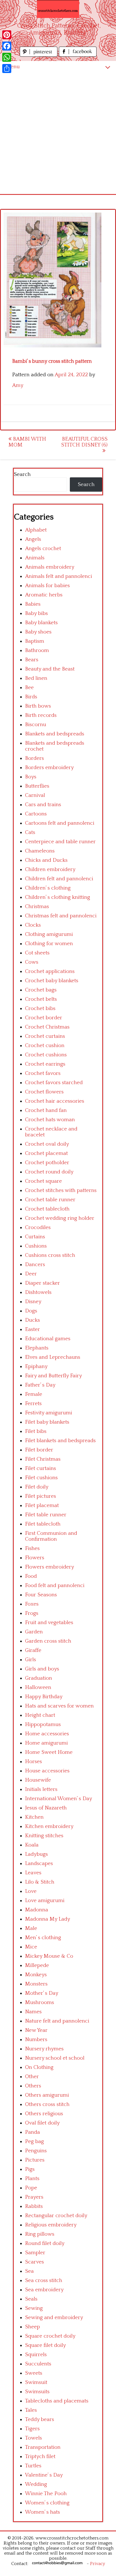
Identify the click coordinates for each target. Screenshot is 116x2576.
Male (31, 1928)
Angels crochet (43, 549)
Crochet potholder (47, 1163)
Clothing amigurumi (49, 934)
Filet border (39, 1450)
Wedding (36, 2484)
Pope (31, 2188)
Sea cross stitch (44, 2280)
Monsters (36, 1984)
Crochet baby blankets (52, 981)
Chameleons (40, 851)
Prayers (34, 2197)
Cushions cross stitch (50, 1255)
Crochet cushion (45, 1046)
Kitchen (34, 1817)
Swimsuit (36, 2382)
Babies (33, 604)
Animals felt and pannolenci (59, 576)
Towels (34, 2438)
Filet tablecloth (43, 1524)
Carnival (35, 795)
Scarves (34, 2262)
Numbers (36, 2040)
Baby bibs (36, 613)
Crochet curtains (45, 1036)
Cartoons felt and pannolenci (60, 823)
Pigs (30, 2169)
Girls (31, 1660)
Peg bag (34, 2141)
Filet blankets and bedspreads (60, 1441)
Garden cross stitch (48, 1641)
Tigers (32, 2429)
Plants (32, 2179)
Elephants (37, 1348)
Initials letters (41, 1789)
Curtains (35, 1237)
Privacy (98, 2564)
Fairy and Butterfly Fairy (53, 1376)
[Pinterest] (7, 35)
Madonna (37, 1910)
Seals (31, 2299)
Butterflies (37, 786)
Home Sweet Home (49, 1752)
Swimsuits (37, 2392)
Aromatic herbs (44, 595)
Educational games (48, 1339)
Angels (33, 539)
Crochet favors (43, 1073)
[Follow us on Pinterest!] (39, 55)
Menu (13, 67)
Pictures (35, 2160)
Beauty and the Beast (50, 669)
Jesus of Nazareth (46, 1808)
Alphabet (36, 530)
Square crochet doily (50, 2336)
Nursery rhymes (44, 2049)
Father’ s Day (40, 1385)
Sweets (34, 2373)
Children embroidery (50, 869)
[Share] (7, 69)
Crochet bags (41, 990)
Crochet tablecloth (47, 1209)
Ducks (33, 1320)
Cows (32, 962)
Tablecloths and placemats (57, 2401)
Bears (32, 660)
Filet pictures (41, 1496)
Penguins (36, 2151)
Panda (33, 2132)
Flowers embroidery (50, 1567)
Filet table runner (46, 1515)
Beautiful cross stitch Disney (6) (84, 442)
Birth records (41, 715)
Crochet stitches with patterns (61, 1190)
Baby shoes (38, 632)
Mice (31, 1947)
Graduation (39, 1678)
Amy (18, 385)
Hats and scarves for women (59, 1706)
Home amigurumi (46, 1743)
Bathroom (37, 650)
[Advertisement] (58, 133)
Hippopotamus (43, 1724)
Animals (35, 558)
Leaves (33, 1873)
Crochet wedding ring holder (60, 1218)
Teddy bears (40, 2419)
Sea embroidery (44, 2290)
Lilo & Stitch (40, 1882)
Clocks (33, 925)
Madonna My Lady (48, 1919)
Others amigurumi (47, 2095)
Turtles (33, 2466)
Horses (34, 1762)
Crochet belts (41, 999)
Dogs (31, 1311)
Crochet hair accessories (55, 1101)
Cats (30, 832)
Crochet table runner (50, 1200)
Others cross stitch (47, 2104)
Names (33, 2012)
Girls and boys (42, 1669)
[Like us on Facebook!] (78, 55)
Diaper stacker (43, 1283)
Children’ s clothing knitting (58, 897)
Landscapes (39, 1863)
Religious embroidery (51, 2225)
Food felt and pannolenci (55, 1586)
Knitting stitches (44, 1836)
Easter (33, 1329)
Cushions (36, 1246)
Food (31, 1576)
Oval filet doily (42, 2123)
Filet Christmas (43, 1459)
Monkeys (36, 1975)
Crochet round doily (49, 1172)
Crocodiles (38, 1227)
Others (33, 2086)
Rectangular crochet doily (56, 2216)
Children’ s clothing (48, 888)
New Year (36, 2030)
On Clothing (39, 2067)
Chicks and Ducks (46, 860)
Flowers (35, 1558)
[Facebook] (7, 46)
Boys (31, 777)
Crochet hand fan (46, 1110)
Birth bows (38, 706)
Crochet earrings (45, 1064)
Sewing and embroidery (54, 2318)
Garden (34, 1632)
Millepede (37, 1965)
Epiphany (36, 1366)
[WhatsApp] (7, 57)
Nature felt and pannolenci (57, 2021)
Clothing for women (49, 944)
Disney (33, 1302)
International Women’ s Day (59, 1799)
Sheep (33, 2327)
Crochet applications (50, 971)
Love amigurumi (45, 1901)
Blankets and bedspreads (55, 734)
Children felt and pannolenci (59, 879)
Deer (31, 1274)
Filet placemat (42, 1505)
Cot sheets (37, 953)
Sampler (35, 2253)
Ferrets (33, 1404)
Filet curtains (41, 1468)
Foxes (32, 1604)
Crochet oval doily (47, 1144)
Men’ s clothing (43, 1938)
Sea (29, 2271)
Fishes (32, 1548)
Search (22, 474)
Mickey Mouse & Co (49, 1956)
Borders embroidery (49, 768)
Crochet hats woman (50, 1120)
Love (31, 1891)
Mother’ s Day (42, 1993)
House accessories (47, 1771)
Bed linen (36, 678)
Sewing (34, 2308)
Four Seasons (41, 1595)
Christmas (37, 907)
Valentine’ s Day (44, 2475)
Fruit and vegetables (49, 1623)
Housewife (38, 1780)
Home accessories (47, 1734)
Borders (34, 758)
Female (34, 1394)
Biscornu (36, 725)
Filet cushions (41, 1478)
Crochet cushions (46, 1055)
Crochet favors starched (54, 1083)
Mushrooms (40, 2002)
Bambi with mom (27, 442)
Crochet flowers (44, 1092)
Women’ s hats (43, 2512)
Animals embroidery (50, 567)
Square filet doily (45, 2345)
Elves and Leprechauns (53, 1357)
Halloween (38, 1687)
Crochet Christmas (47, 1027)
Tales (31, 2410)
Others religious (44, 2114)
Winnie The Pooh (46, 2494)
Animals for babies (47, 586)
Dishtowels (38, 1292)
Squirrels (36, 2355)
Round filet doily (45, 2243)
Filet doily (37, 1487)
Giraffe (33, 1650)
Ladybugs (36, 1854)
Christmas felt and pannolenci (61, 916)
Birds (31, 697)
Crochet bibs (40, 1008)
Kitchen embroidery (49, 1826)
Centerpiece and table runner (60, 842)
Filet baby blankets (47, 1422)
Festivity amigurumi (49, 1413)
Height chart (40, 1715)
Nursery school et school (55, 2058)
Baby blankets (41, 623)
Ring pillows (40, 2234)
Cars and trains (43, 805)
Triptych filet (40, 2457)
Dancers (35, 1265)
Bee (29, 688)
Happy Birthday (44, 1697)
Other (32, 2077)
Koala (32, 1845)
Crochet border (44, 1018)
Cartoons (36, 814)
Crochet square (43, 1181)
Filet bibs (36, 1431)
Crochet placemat (46, 1153)
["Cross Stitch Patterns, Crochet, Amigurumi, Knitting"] (58, 9)
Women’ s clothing (47, 2503)
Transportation (43, 2447)
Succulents (38, 2364)
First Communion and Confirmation (51, 1536)
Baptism (35, 641)
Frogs (32, 1613)
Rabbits (34, 2206)
